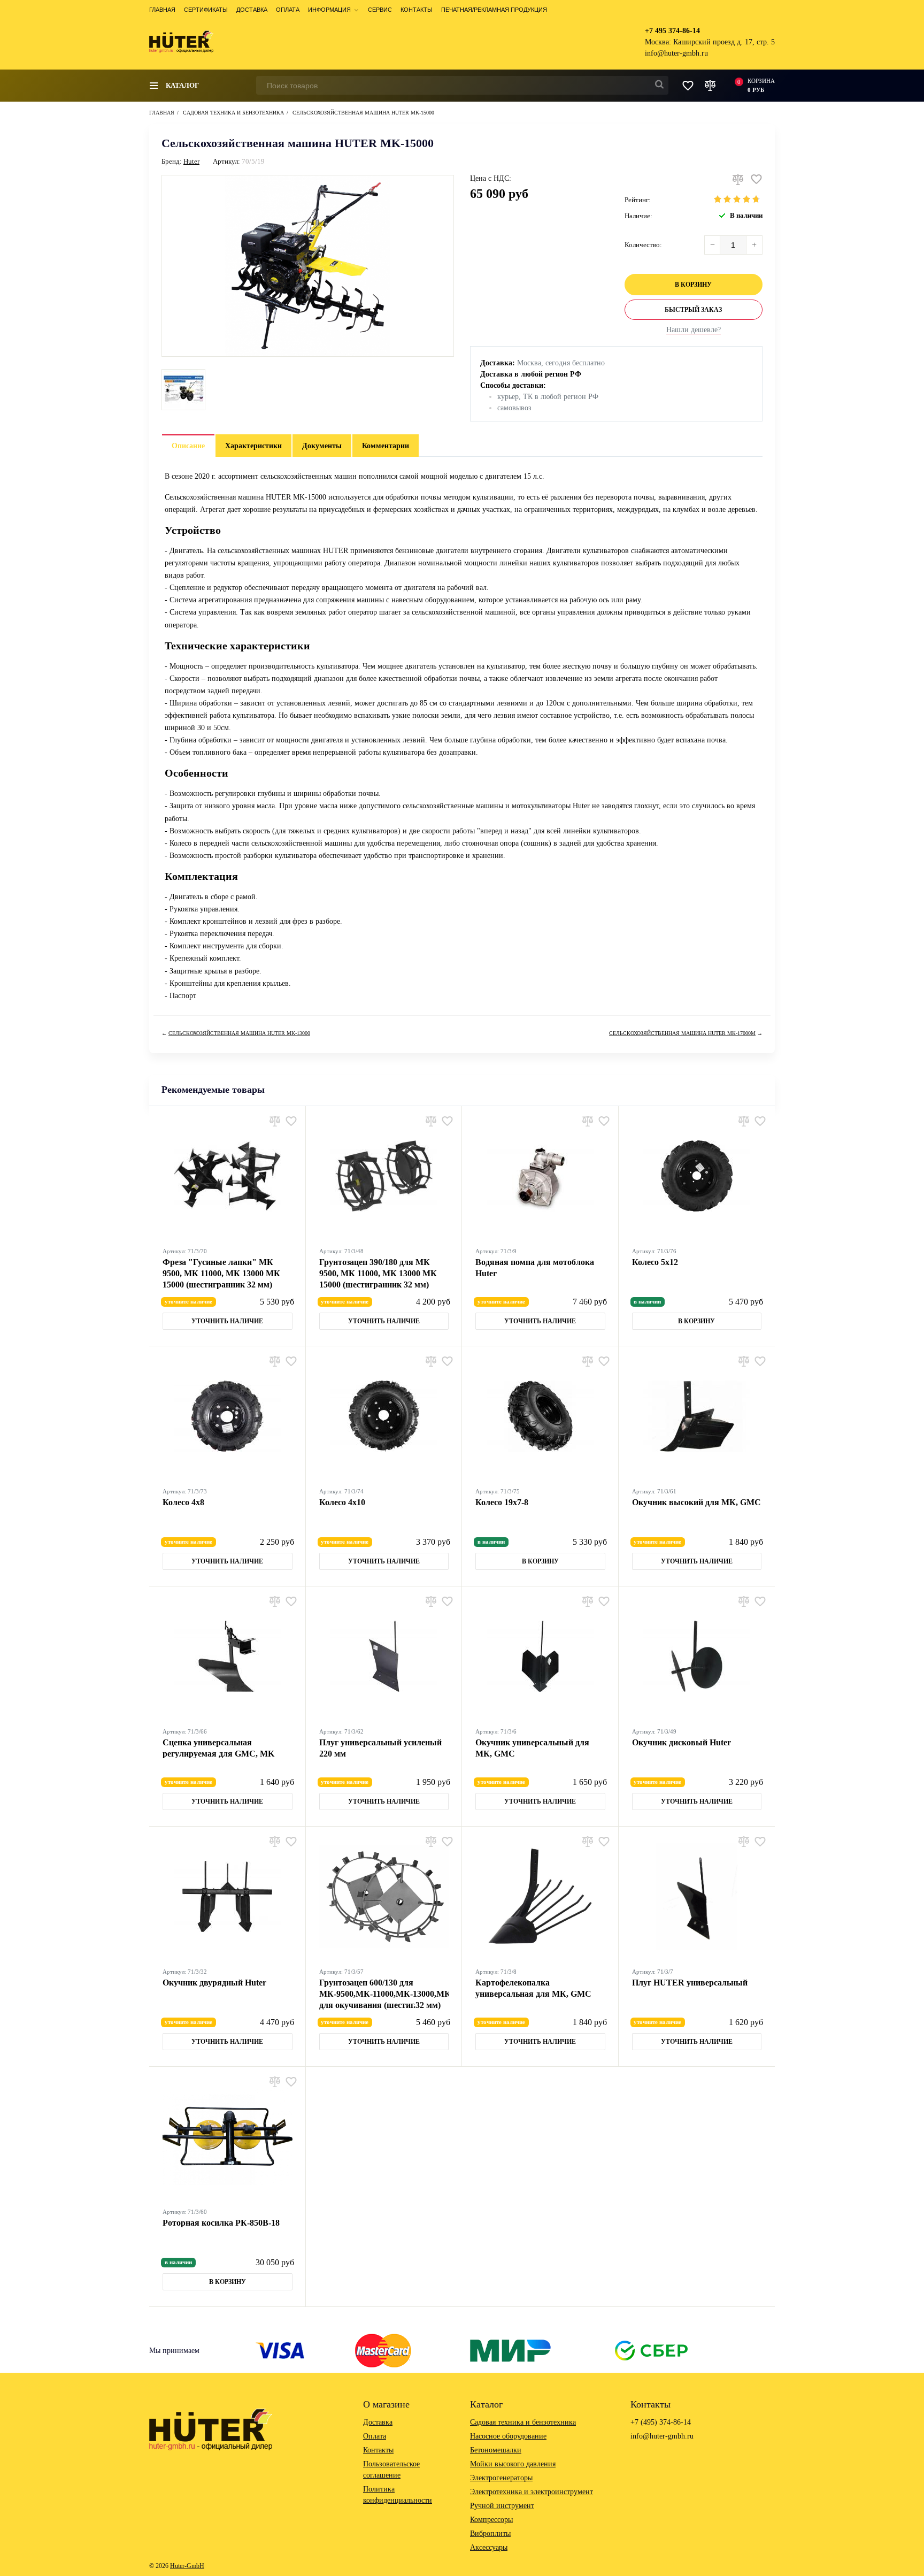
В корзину (693, 285)
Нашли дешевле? (694, 330)
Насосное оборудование (508, 2436)
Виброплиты (490, 2533)
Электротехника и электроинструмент (532, 2492)
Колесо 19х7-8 (502, 1502)
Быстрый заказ (693, 310)
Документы (322, 446)
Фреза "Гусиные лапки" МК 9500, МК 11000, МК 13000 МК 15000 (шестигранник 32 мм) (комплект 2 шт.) (221, 1274)
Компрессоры (491, 2520)
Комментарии (386, 446)
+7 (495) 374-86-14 (661, 2422)
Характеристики (253, 446)
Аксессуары (489, 2547)
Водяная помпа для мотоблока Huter (535, 1268)
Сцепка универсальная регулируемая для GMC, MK (218, 1748)
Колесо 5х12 (655, 1262)
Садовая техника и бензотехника (523, 2422)
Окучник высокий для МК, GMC (696, 1502)
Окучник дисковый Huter (682, 1742)
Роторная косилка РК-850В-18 (221, 2223)
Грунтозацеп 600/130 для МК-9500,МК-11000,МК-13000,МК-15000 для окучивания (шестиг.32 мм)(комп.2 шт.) (384, 1994)
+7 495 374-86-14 (672, 31)
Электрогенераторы (501, 2478)
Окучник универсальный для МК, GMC (532, 1748)
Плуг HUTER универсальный (690, 1983)
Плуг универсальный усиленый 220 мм (380, 1748)
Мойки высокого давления (513, 2464)
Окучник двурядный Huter (214, 1983)
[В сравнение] (738, 179)
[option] (183, 390)
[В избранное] (756, 179)
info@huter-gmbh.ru (676, 53)
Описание (188, 446)
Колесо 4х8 (183, 1502)
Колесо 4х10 (342, 1502)
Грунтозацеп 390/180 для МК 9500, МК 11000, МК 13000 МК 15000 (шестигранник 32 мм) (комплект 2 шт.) (378, 1274)
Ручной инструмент (502, 2506)
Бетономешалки (496, 2450)
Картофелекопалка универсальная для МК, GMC (533, 1988)
